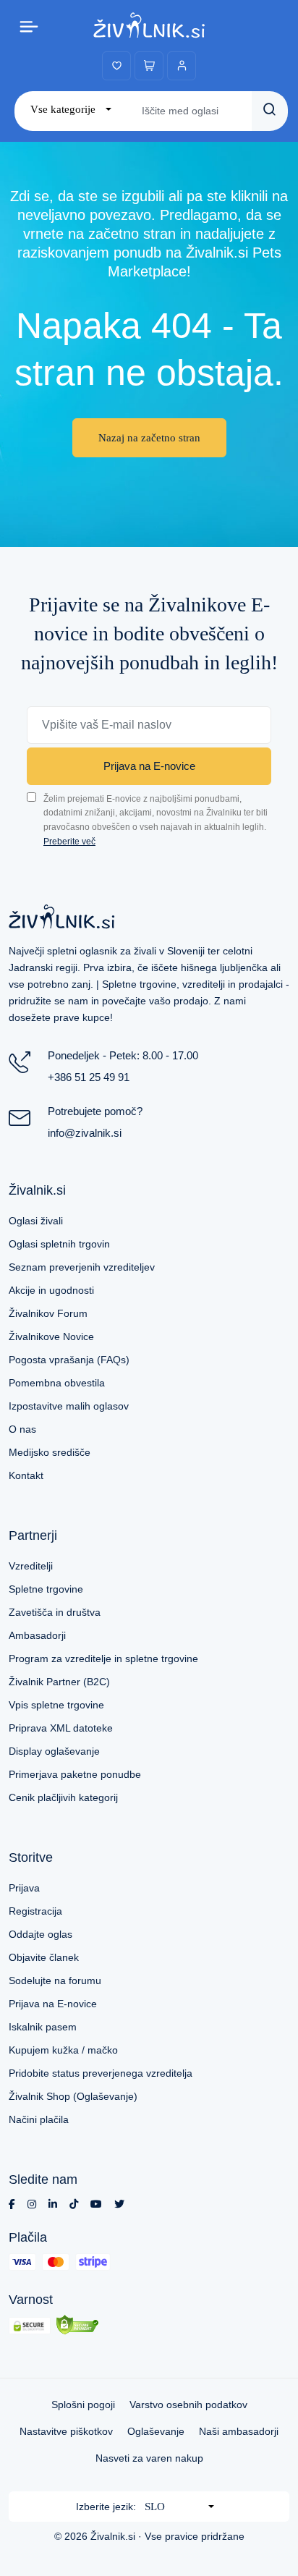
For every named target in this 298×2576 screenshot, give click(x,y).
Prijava (24, 1888)
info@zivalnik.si (85, 1133)
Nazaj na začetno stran (149, 438)
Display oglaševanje (54, 1751)
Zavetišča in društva (55, 1612)
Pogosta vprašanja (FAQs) (69, 1360)
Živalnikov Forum (48, 1313)
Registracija (35, 1911)
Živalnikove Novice (51, 1336)
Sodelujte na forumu (55, 1980)
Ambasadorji (37, 1635)
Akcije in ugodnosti (51, 1290)
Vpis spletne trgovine (56, 1705)
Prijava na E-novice (149, 766)
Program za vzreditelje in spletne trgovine (103, 1658)
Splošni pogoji (83, 2405)
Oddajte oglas (41, 1934)
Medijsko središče (50, 1452)
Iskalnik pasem (43, 2027)
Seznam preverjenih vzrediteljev (82, 1267)
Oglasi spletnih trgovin (59, 1244)
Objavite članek (44, 1957)
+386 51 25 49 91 (89, 1077)
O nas (22, 1429)
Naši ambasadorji (239, 2431)
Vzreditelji (31, 1566)
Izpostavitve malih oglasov (69, 1406)
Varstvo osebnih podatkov (188, 2405)
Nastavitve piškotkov (66, 2431)
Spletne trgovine (46, 1589)
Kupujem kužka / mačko (63, 2050)
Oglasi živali (36, 1221)
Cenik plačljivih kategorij (63, 1797)
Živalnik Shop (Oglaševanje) (73, 2096)
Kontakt (26, 1475)
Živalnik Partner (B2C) (59, 1682)
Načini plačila (39, 2119)
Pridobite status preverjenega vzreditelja (101, 2073)
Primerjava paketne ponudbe (75, 1774)
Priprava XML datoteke (61, 1728)
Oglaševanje (156, 2431)
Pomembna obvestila (57, 1383)
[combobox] (71, 110)
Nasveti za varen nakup (149, 2458)
